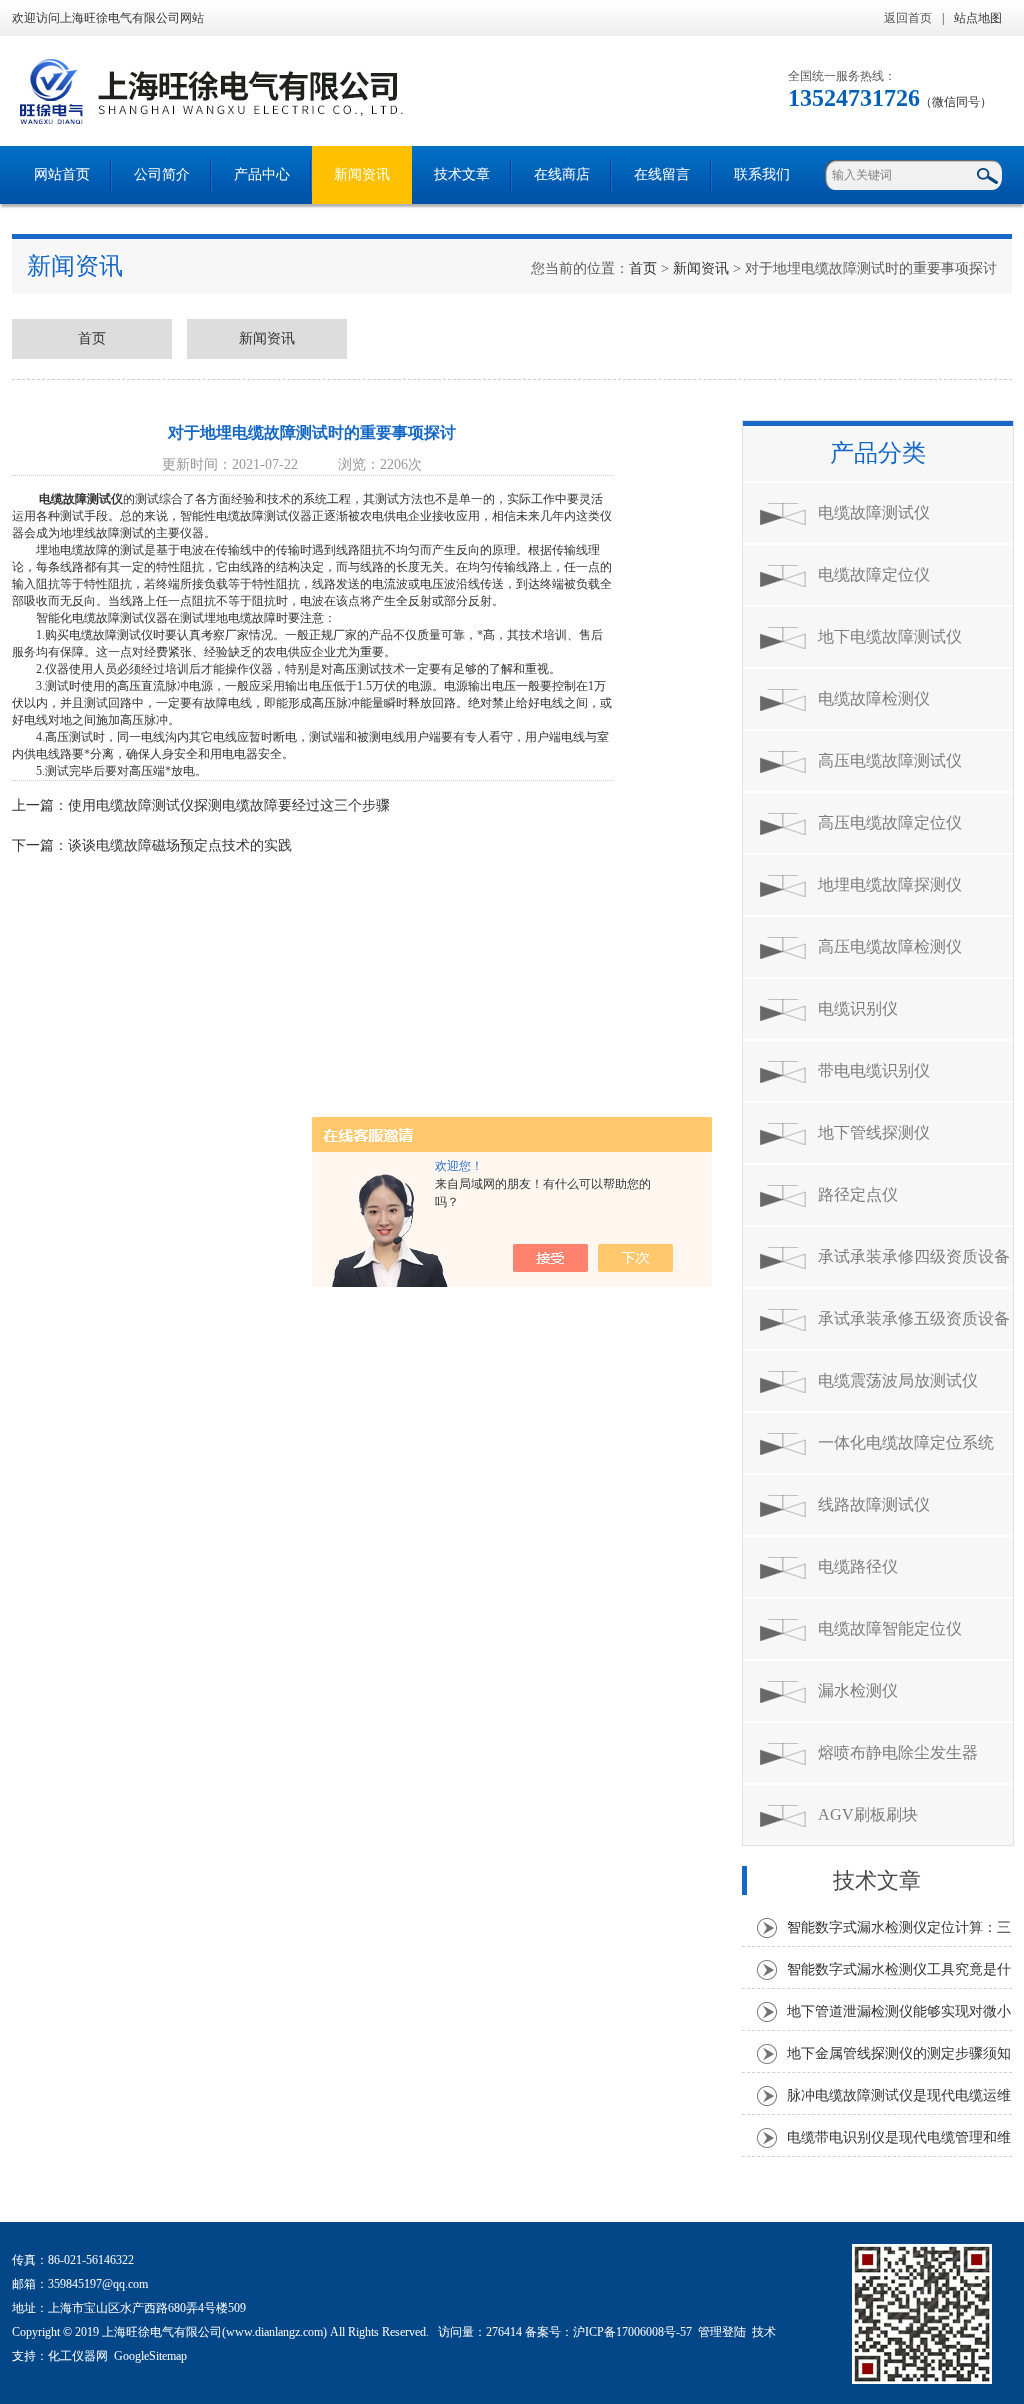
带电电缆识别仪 (874, 1070)
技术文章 (462, 174)
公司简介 (162, 174)
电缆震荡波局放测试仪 (898, 1380)
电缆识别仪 (858, 1008)
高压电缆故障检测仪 (890, 946)
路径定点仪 (858, 1194)
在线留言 (662, 174)
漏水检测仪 (858, 1690)
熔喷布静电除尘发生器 (898, 1752)
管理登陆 (722, 2332)
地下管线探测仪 (874, 1132)
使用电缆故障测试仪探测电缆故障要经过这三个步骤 (229, 805)
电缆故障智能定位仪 (890, 1628)
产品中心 (262, 174)
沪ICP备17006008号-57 (632, 2332)
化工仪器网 (78, 2356)
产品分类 (878, 453)
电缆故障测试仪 (81, 499)
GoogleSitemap (150, 2356)
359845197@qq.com (98, 2284)
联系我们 (762, 174)
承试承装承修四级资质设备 (914, 1256)
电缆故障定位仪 (874, 574)
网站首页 (62, 174)
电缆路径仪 (858, 1566)
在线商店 (562, 174)
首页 (643, 268)
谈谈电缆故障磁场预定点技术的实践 (180, 845)
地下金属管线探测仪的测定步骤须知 (899, 2053)
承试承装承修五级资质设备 (914, 1318)
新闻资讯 (362, 174)
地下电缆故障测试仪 (890, 636)
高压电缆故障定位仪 (890, 822)
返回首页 (908, 18)
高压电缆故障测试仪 (890, 760)
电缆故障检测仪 (874, 698)
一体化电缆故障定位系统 (906, 1442)
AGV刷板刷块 (868, 1814)
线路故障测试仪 (874, 1504)
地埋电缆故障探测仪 (890, 884)
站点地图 (978, 18)
